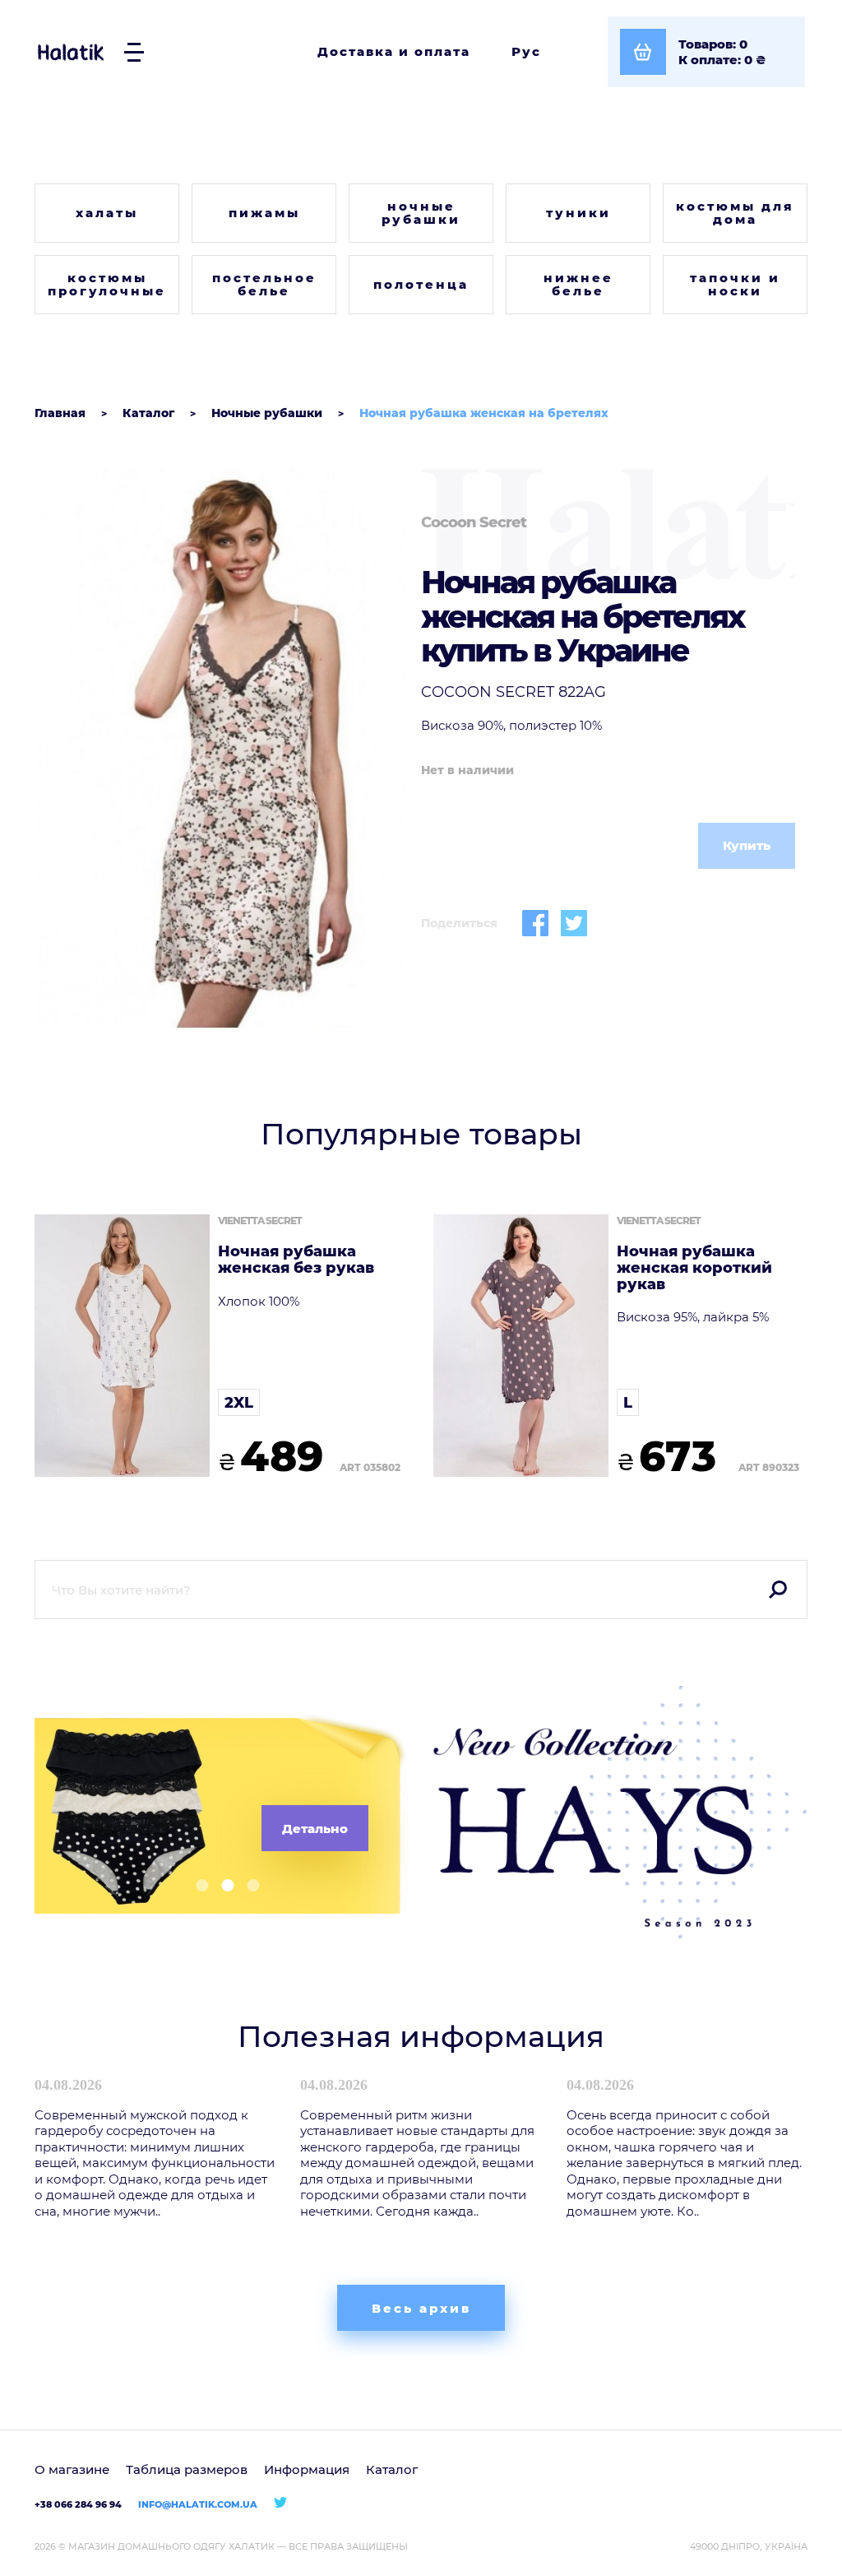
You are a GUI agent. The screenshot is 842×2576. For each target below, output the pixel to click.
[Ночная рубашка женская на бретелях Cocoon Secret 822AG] (222, 748)
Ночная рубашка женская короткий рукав (694, 1268)
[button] (196, 1885)
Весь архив (421, 2308)
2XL (239, 1403)
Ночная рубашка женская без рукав (296, 1260)
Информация (307, 2469)
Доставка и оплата (394, 51)
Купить (747, 845)
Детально (315, 1829)
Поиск (778, 1590)
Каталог (392, 2469)
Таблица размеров (187, 2469)
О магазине (72, 2469)
